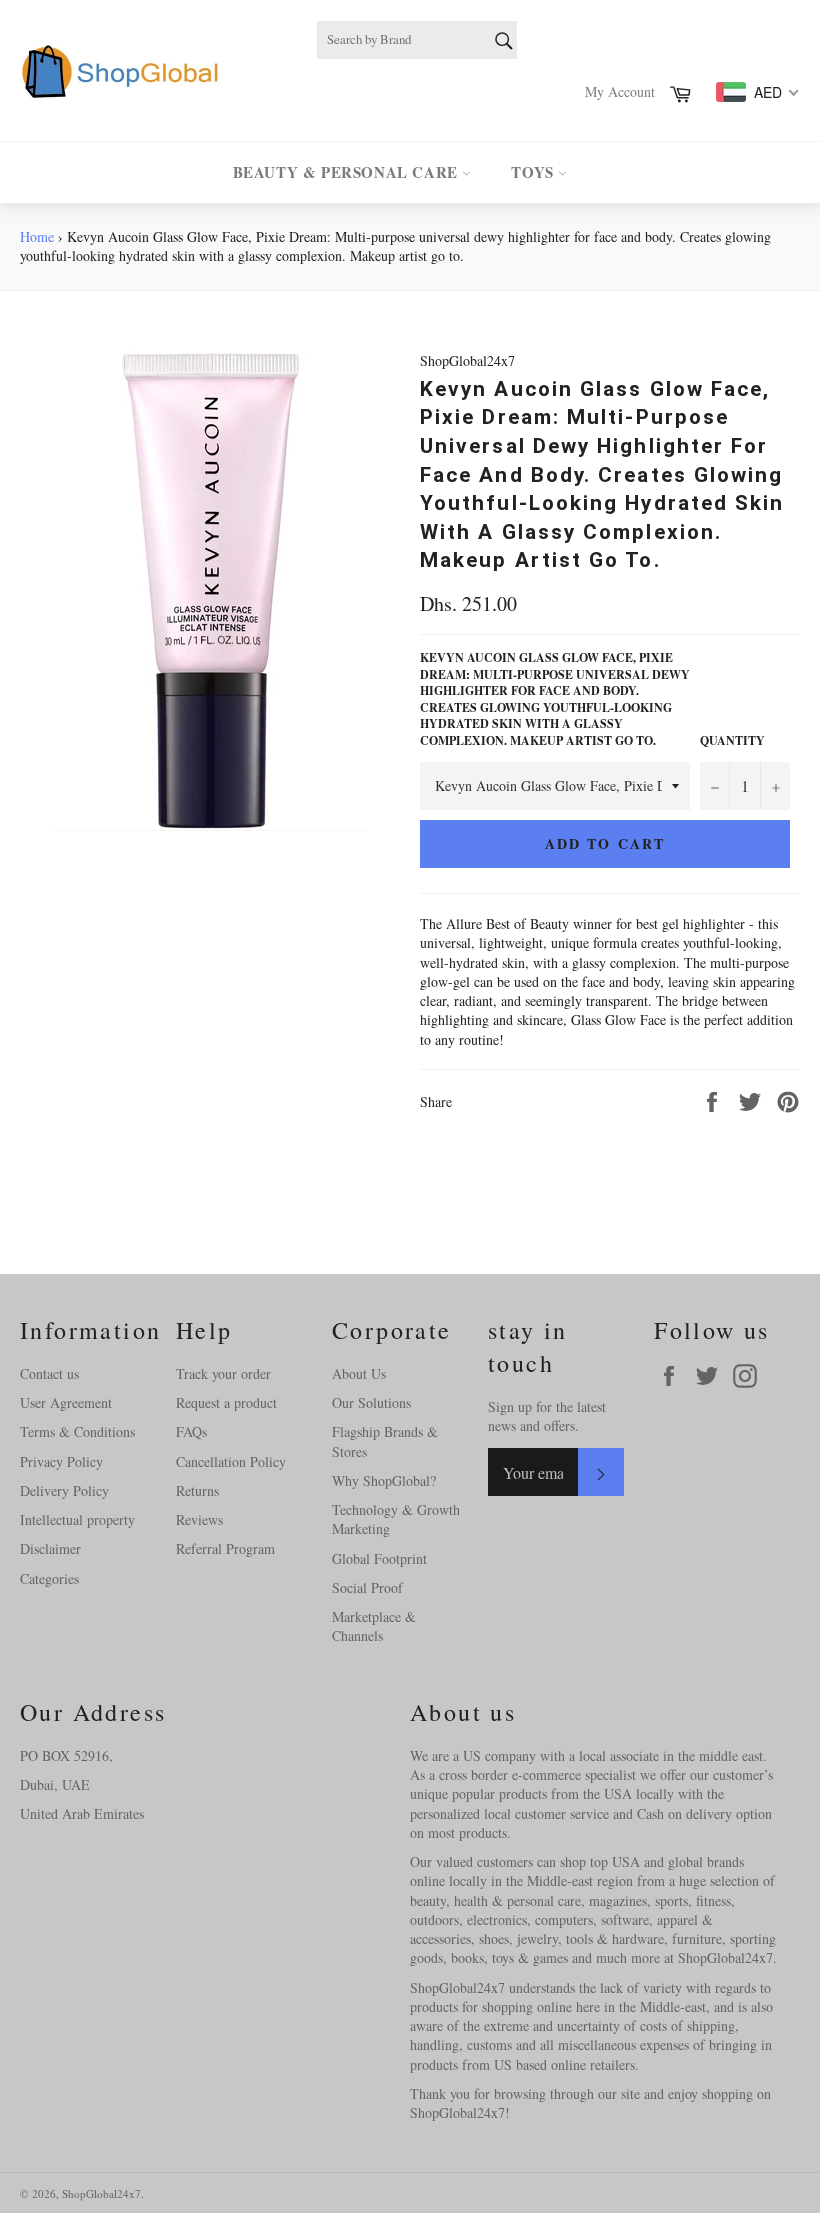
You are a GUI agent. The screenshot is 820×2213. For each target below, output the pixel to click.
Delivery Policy (64, 1490)
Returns (197, 1490)
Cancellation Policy (231, 1461)
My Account (620, 91)
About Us (359, 1373)
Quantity (732, 741)
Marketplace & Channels (374, 1626)
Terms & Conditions (77, 1431)
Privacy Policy (61, 1461)
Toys (534, 172)
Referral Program (225, 1548)
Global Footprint (379, 1558)
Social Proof (367, 1587)
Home (37, 236)
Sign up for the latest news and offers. (547, 1416)
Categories (49, 1578)
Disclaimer (50, 1548)
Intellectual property (77, 1519)
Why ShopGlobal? (384, 1480)
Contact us (49, 1373)
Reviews (199, 1519)
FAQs (191, 1431)
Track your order (223, 1373)
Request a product (226, 1402)
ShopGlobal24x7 (101, 2193)
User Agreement (66, 1402)
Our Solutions (371, 1402)
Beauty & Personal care (348, 172)
